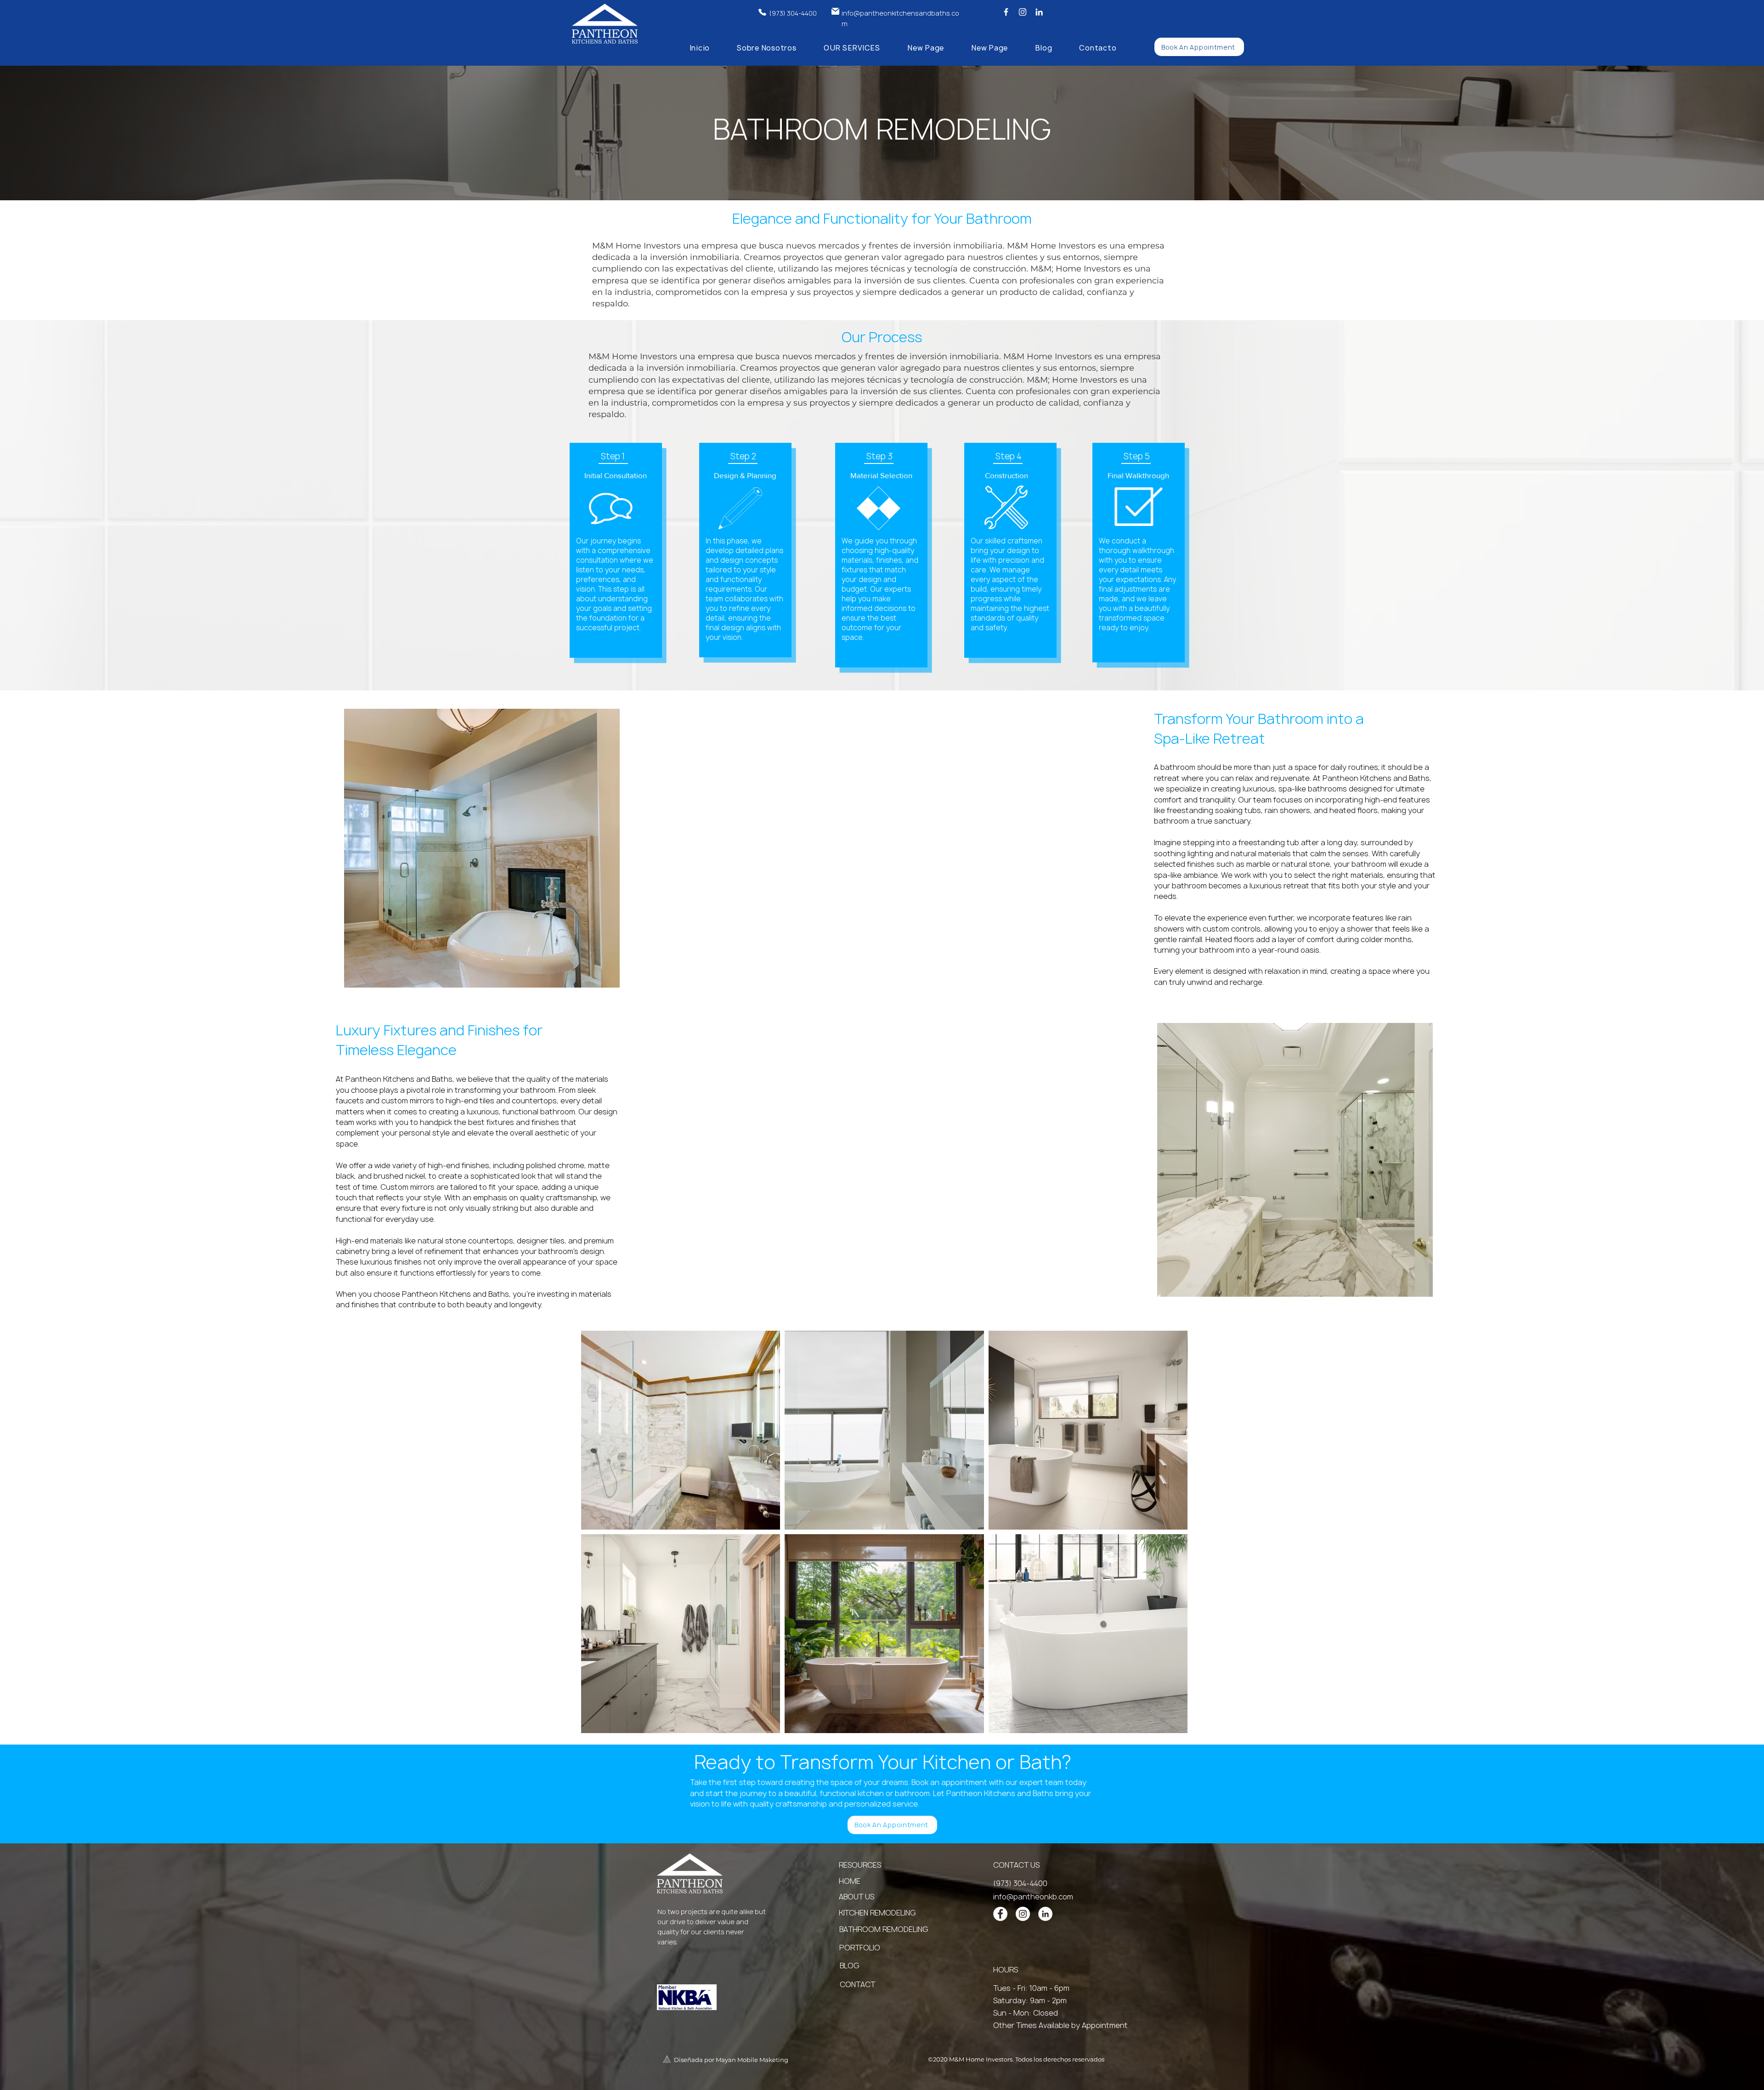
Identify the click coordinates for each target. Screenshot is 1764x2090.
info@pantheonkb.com (1033, 1897)
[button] (852, 48)
